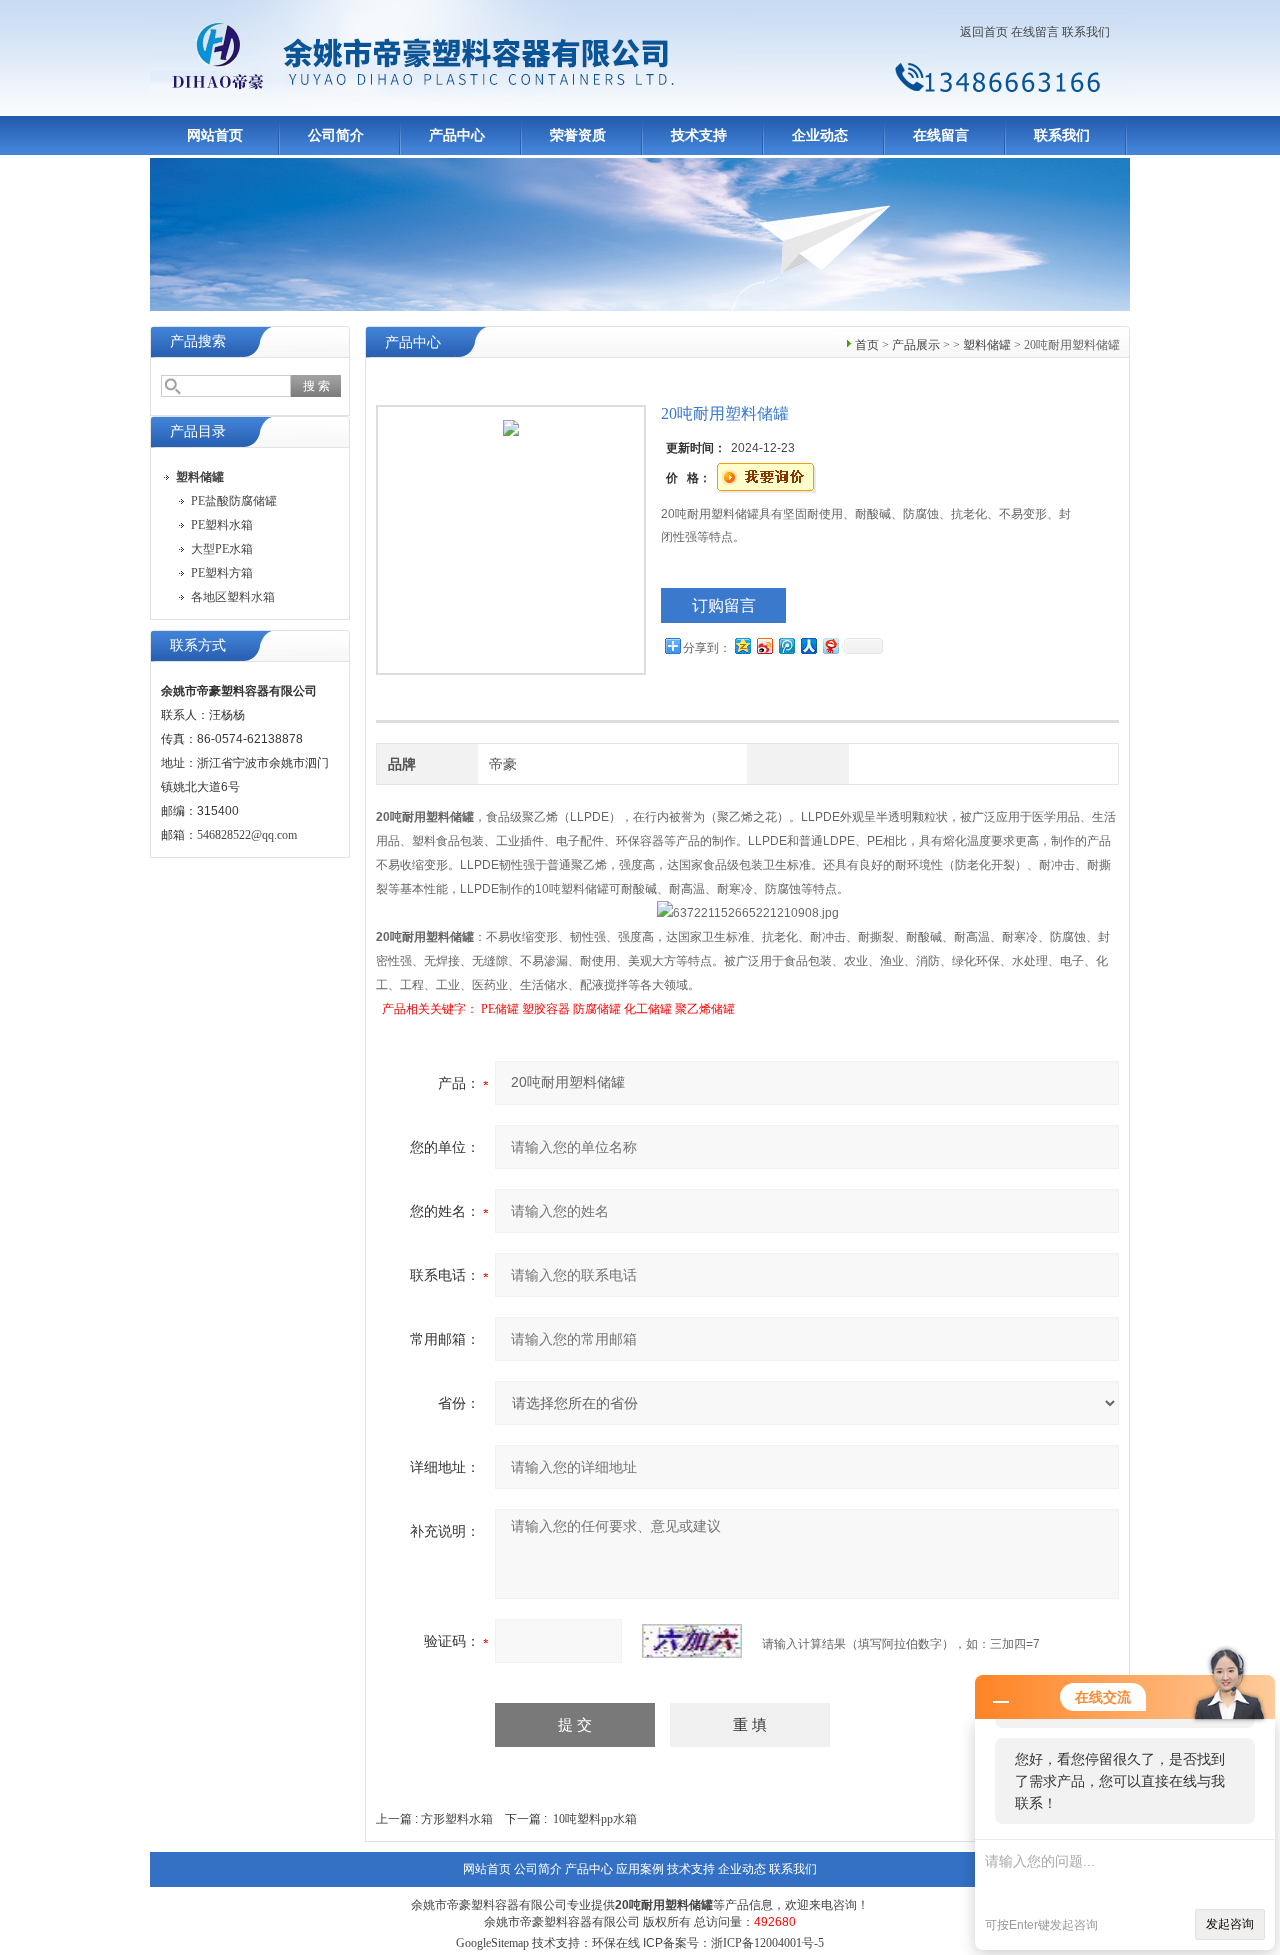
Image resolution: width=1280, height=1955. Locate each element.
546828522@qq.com (247, 835)
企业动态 (820, 135)
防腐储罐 (597, 1009)
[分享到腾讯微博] (786, 645)
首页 (867, 345)
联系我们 (1086, 32)
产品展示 (916, 345)
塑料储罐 (987, 345)
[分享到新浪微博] (764, 645)
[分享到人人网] (808, 645)
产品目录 (198, 431)
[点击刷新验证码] (692, 1641)
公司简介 (336, 135)
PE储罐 (500, 1009)
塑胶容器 (546, 1009)
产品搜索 (198, 341)
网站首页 (215, 135)
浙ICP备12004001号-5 (767, 1943)
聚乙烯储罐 (705, 1009)
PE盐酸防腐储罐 (234, 501)
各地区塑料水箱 (233, 597)
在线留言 (1035, 32)
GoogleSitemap (492, 1943)
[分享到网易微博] (830, 645)
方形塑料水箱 (457, 1819)
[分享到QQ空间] (742, 645)
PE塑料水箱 (222, 525)
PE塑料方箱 (222, 573)
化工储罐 (648, 1009)
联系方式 (198, 645)
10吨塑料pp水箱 (595, 1819)
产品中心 (457, 135)
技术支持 (699, 135)
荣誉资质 (578, 135)
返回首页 (984, 32)
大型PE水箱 (222, 549)
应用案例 (640, 1869)
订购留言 (724, 605)
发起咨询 (1230, 1924)
